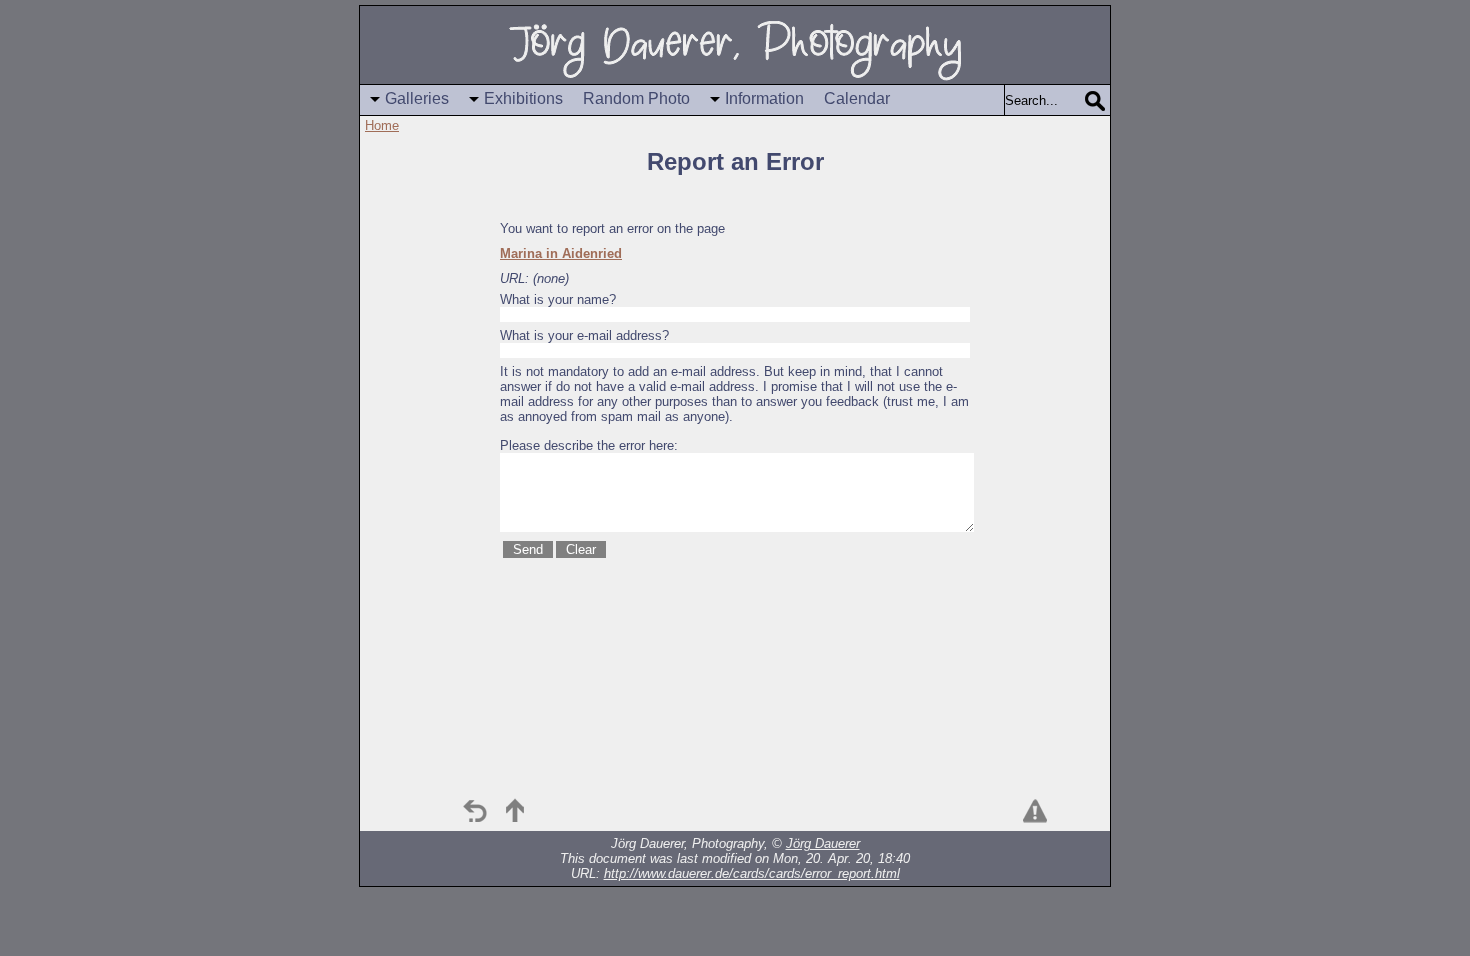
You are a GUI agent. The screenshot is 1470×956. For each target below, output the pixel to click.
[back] (475, 811)
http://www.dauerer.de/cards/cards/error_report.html (752, 873)
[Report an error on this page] (1035, 811)
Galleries (417, 98)
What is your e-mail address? (584, 335)
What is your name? (558, 299)
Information (764, 98)
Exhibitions (523, 98)
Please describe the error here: (589, 445)
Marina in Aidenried (561, 253)
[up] (515, 811)
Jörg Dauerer (823, 843)
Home (382, 125)
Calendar (857, 98)
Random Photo (636, 98)
